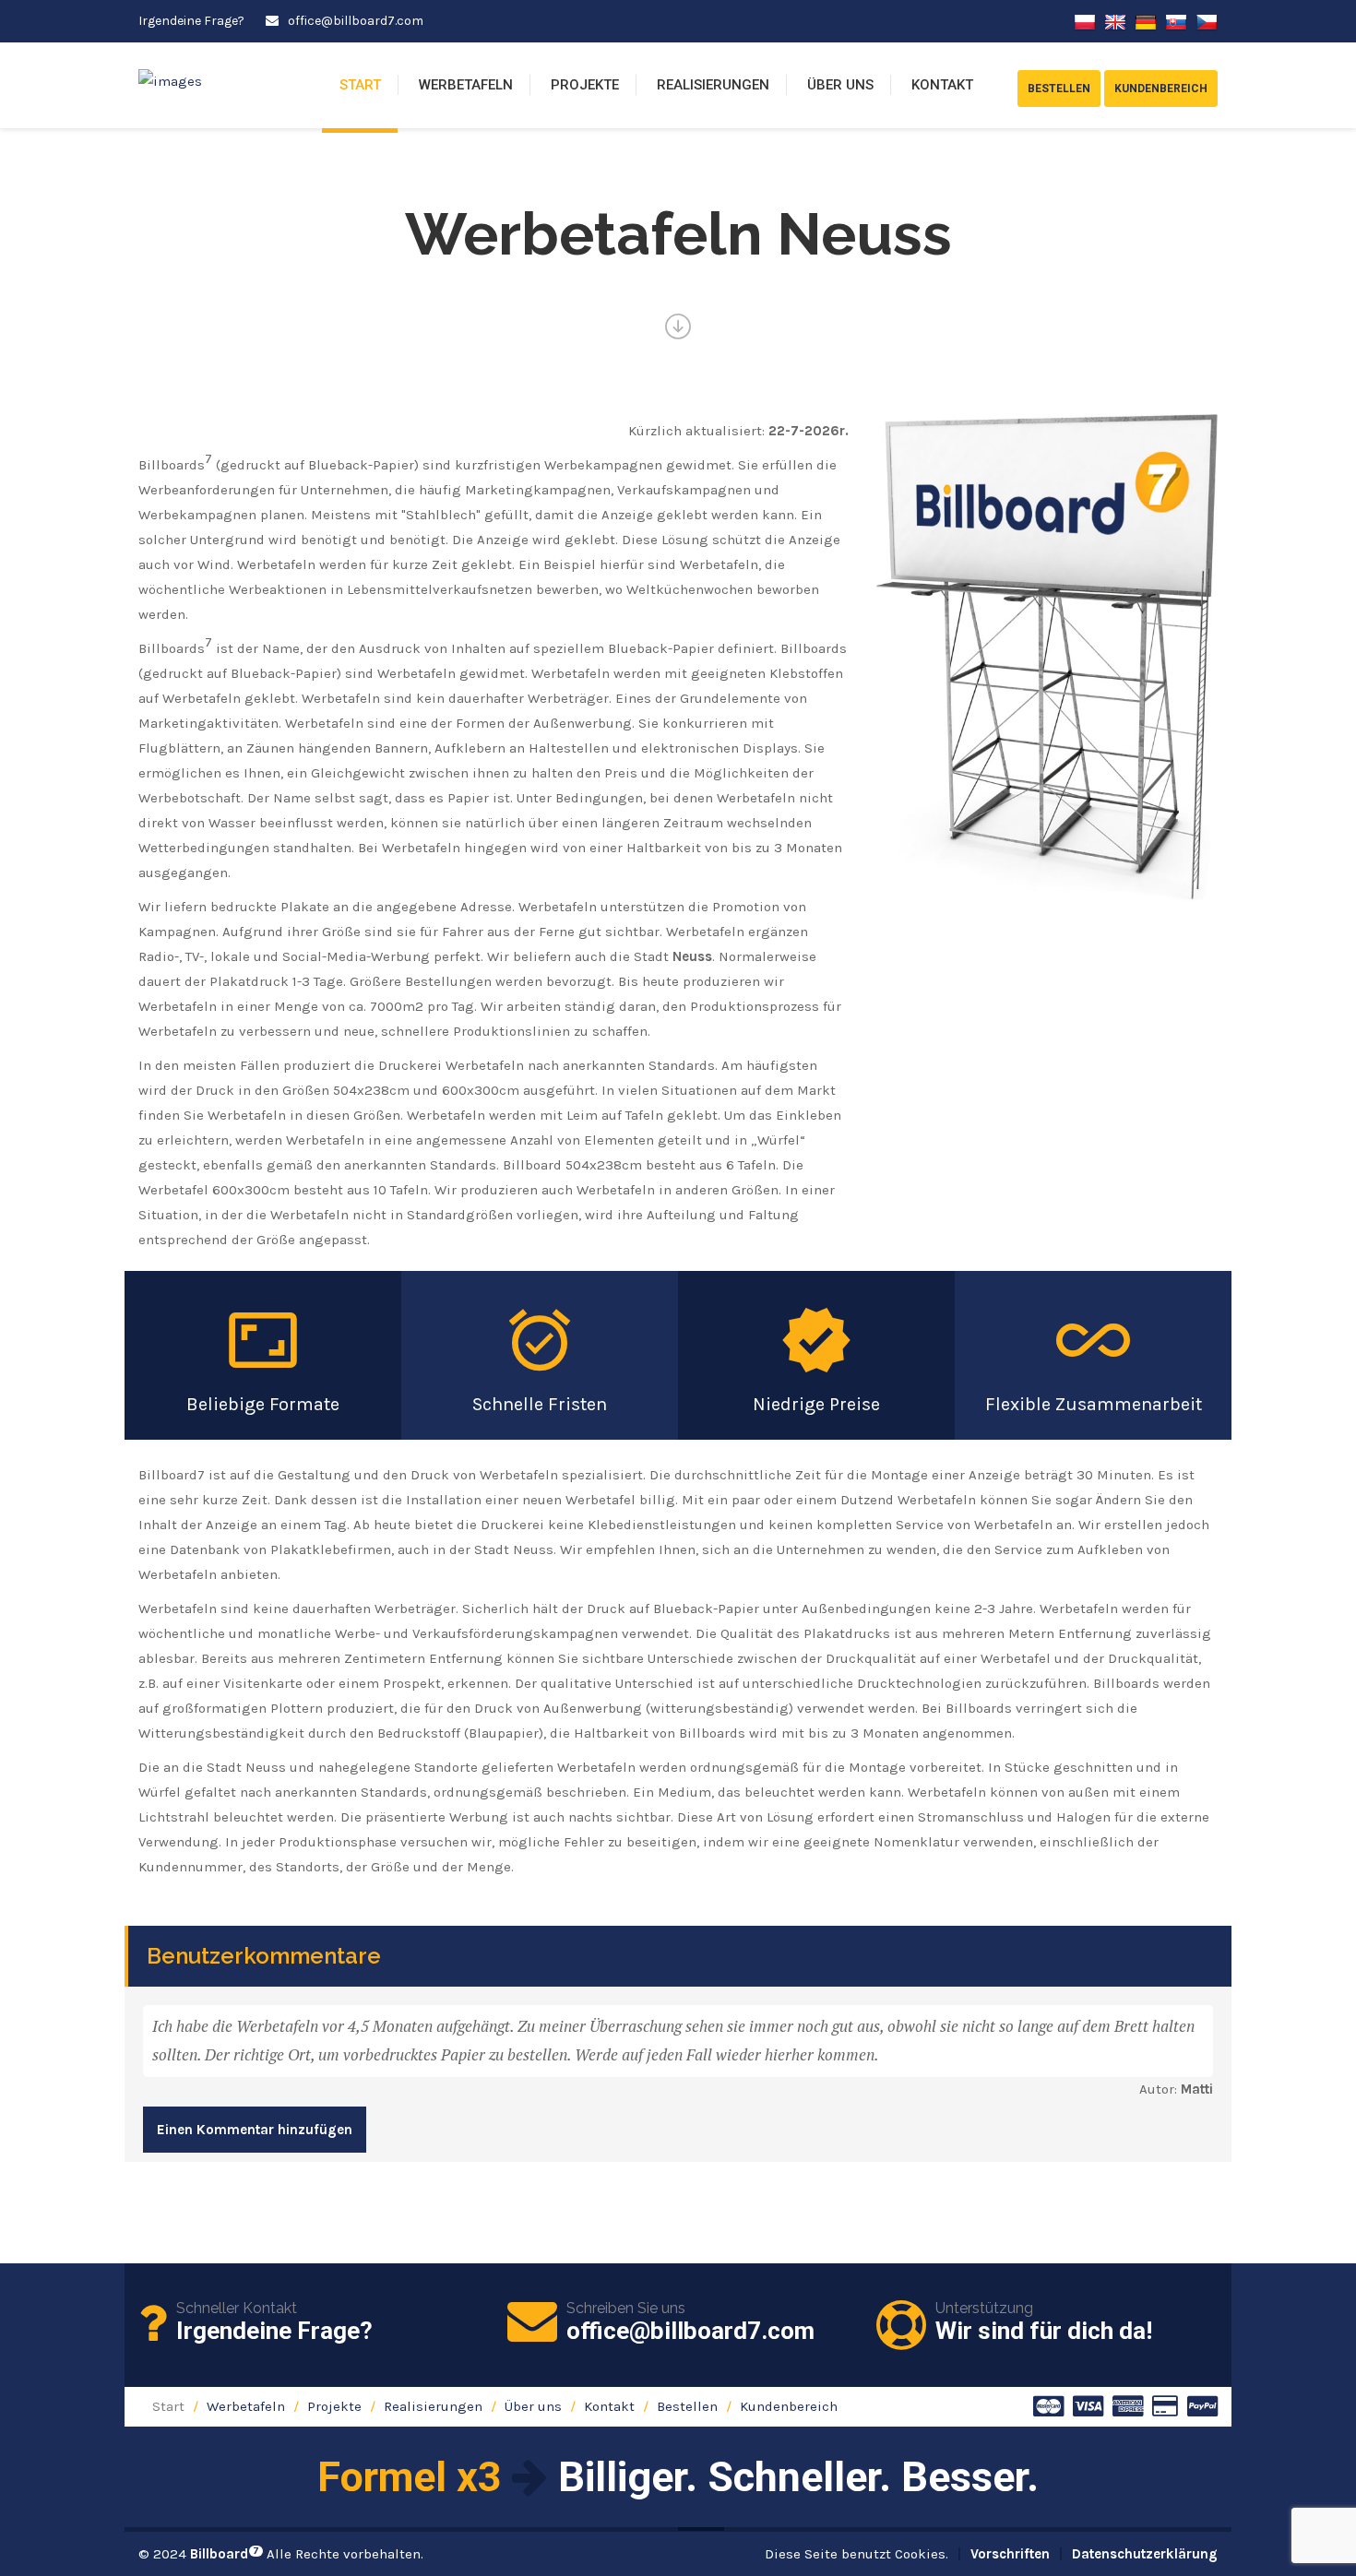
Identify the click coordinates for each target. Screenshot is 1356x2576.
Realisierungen (713, 85)
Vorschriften (1010, 2554)
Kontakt (942, 85)
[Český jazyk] (1207, 21)
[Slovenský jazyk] (1176, 21)
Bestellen (687, 2406)
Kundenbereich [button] (1161, 89)
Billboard (225, 2554)
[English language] (1115, 21)
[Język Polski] (1085, 21)
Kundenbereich (789, 2406)
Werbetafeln (466, 85)
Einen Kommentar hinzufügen (255, 2130)
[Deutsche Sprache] (1146, 21)
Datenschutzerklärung (1145, 2554)
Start (360, 85)
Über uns (840, 85)
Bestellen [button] (1059, 89)
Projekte (585, 85)
